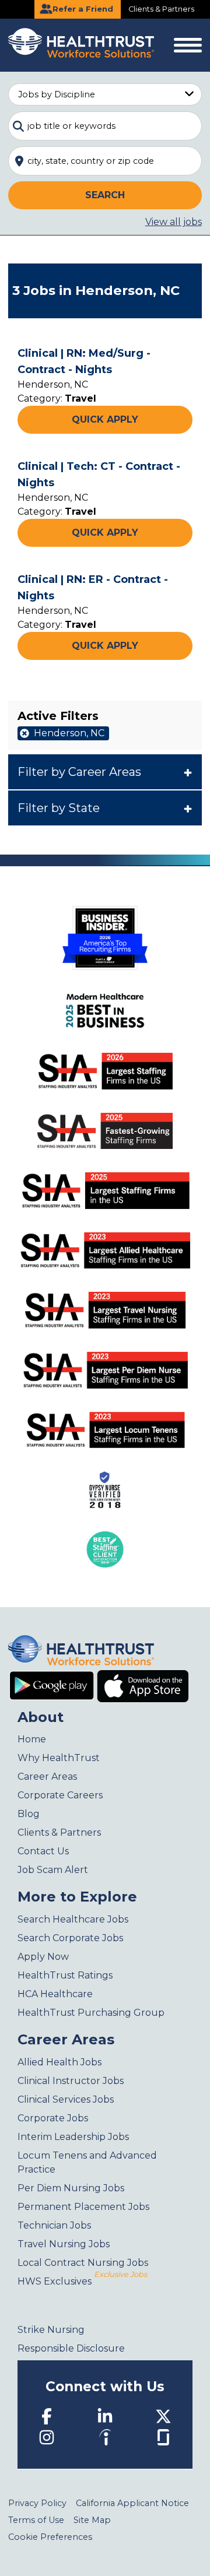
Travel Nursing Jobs (64, 2244)
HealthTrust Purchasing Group (91, 2013)
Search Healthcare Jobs (73, 1919)
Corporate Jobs (53, 2118)
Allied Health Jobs (60, 2062)
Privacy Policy (37, 2503)
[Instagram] (47, 2437)
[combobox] (105, 126)
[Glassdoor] (163, 2436)
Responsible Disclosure (71, 2348)
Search (105, 195)
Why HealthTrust (59, 1758)
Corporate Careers (60, 1795)
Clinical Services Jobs (66, 2099)
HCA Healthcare (55, 1994)
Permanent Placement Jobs (83, 2207)
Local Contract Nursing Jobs (83, 2263)
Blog (29, 1814)
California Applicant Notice (132, 2503)
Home (32, 1739)
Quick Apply (105, 419)
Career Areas (47, 1777)
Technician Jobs (54, 2225)
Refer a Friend (82, 9)
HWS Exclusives (82, 2281)
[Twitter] (163, 2416)
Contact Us (43, 1851)
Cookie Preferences (50, 2537)
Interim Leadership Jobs (73, 2137)
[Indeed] (105, 2437)
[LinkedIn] (105, 2416)
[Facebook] (47, 2416)
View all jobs (174, 222)
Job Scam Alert (53, 1870)
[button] (105, 772)
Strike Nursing (51, 2330)
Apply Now (43, 1957)
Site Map (92, 2520)
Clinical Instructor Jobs (71, 2081)
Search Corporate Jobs (70, 1938)
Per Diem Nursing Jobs (71, 2188)
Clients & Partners (161, 9)
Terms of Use (36, 2520)
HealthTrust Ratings (65, 1975)
